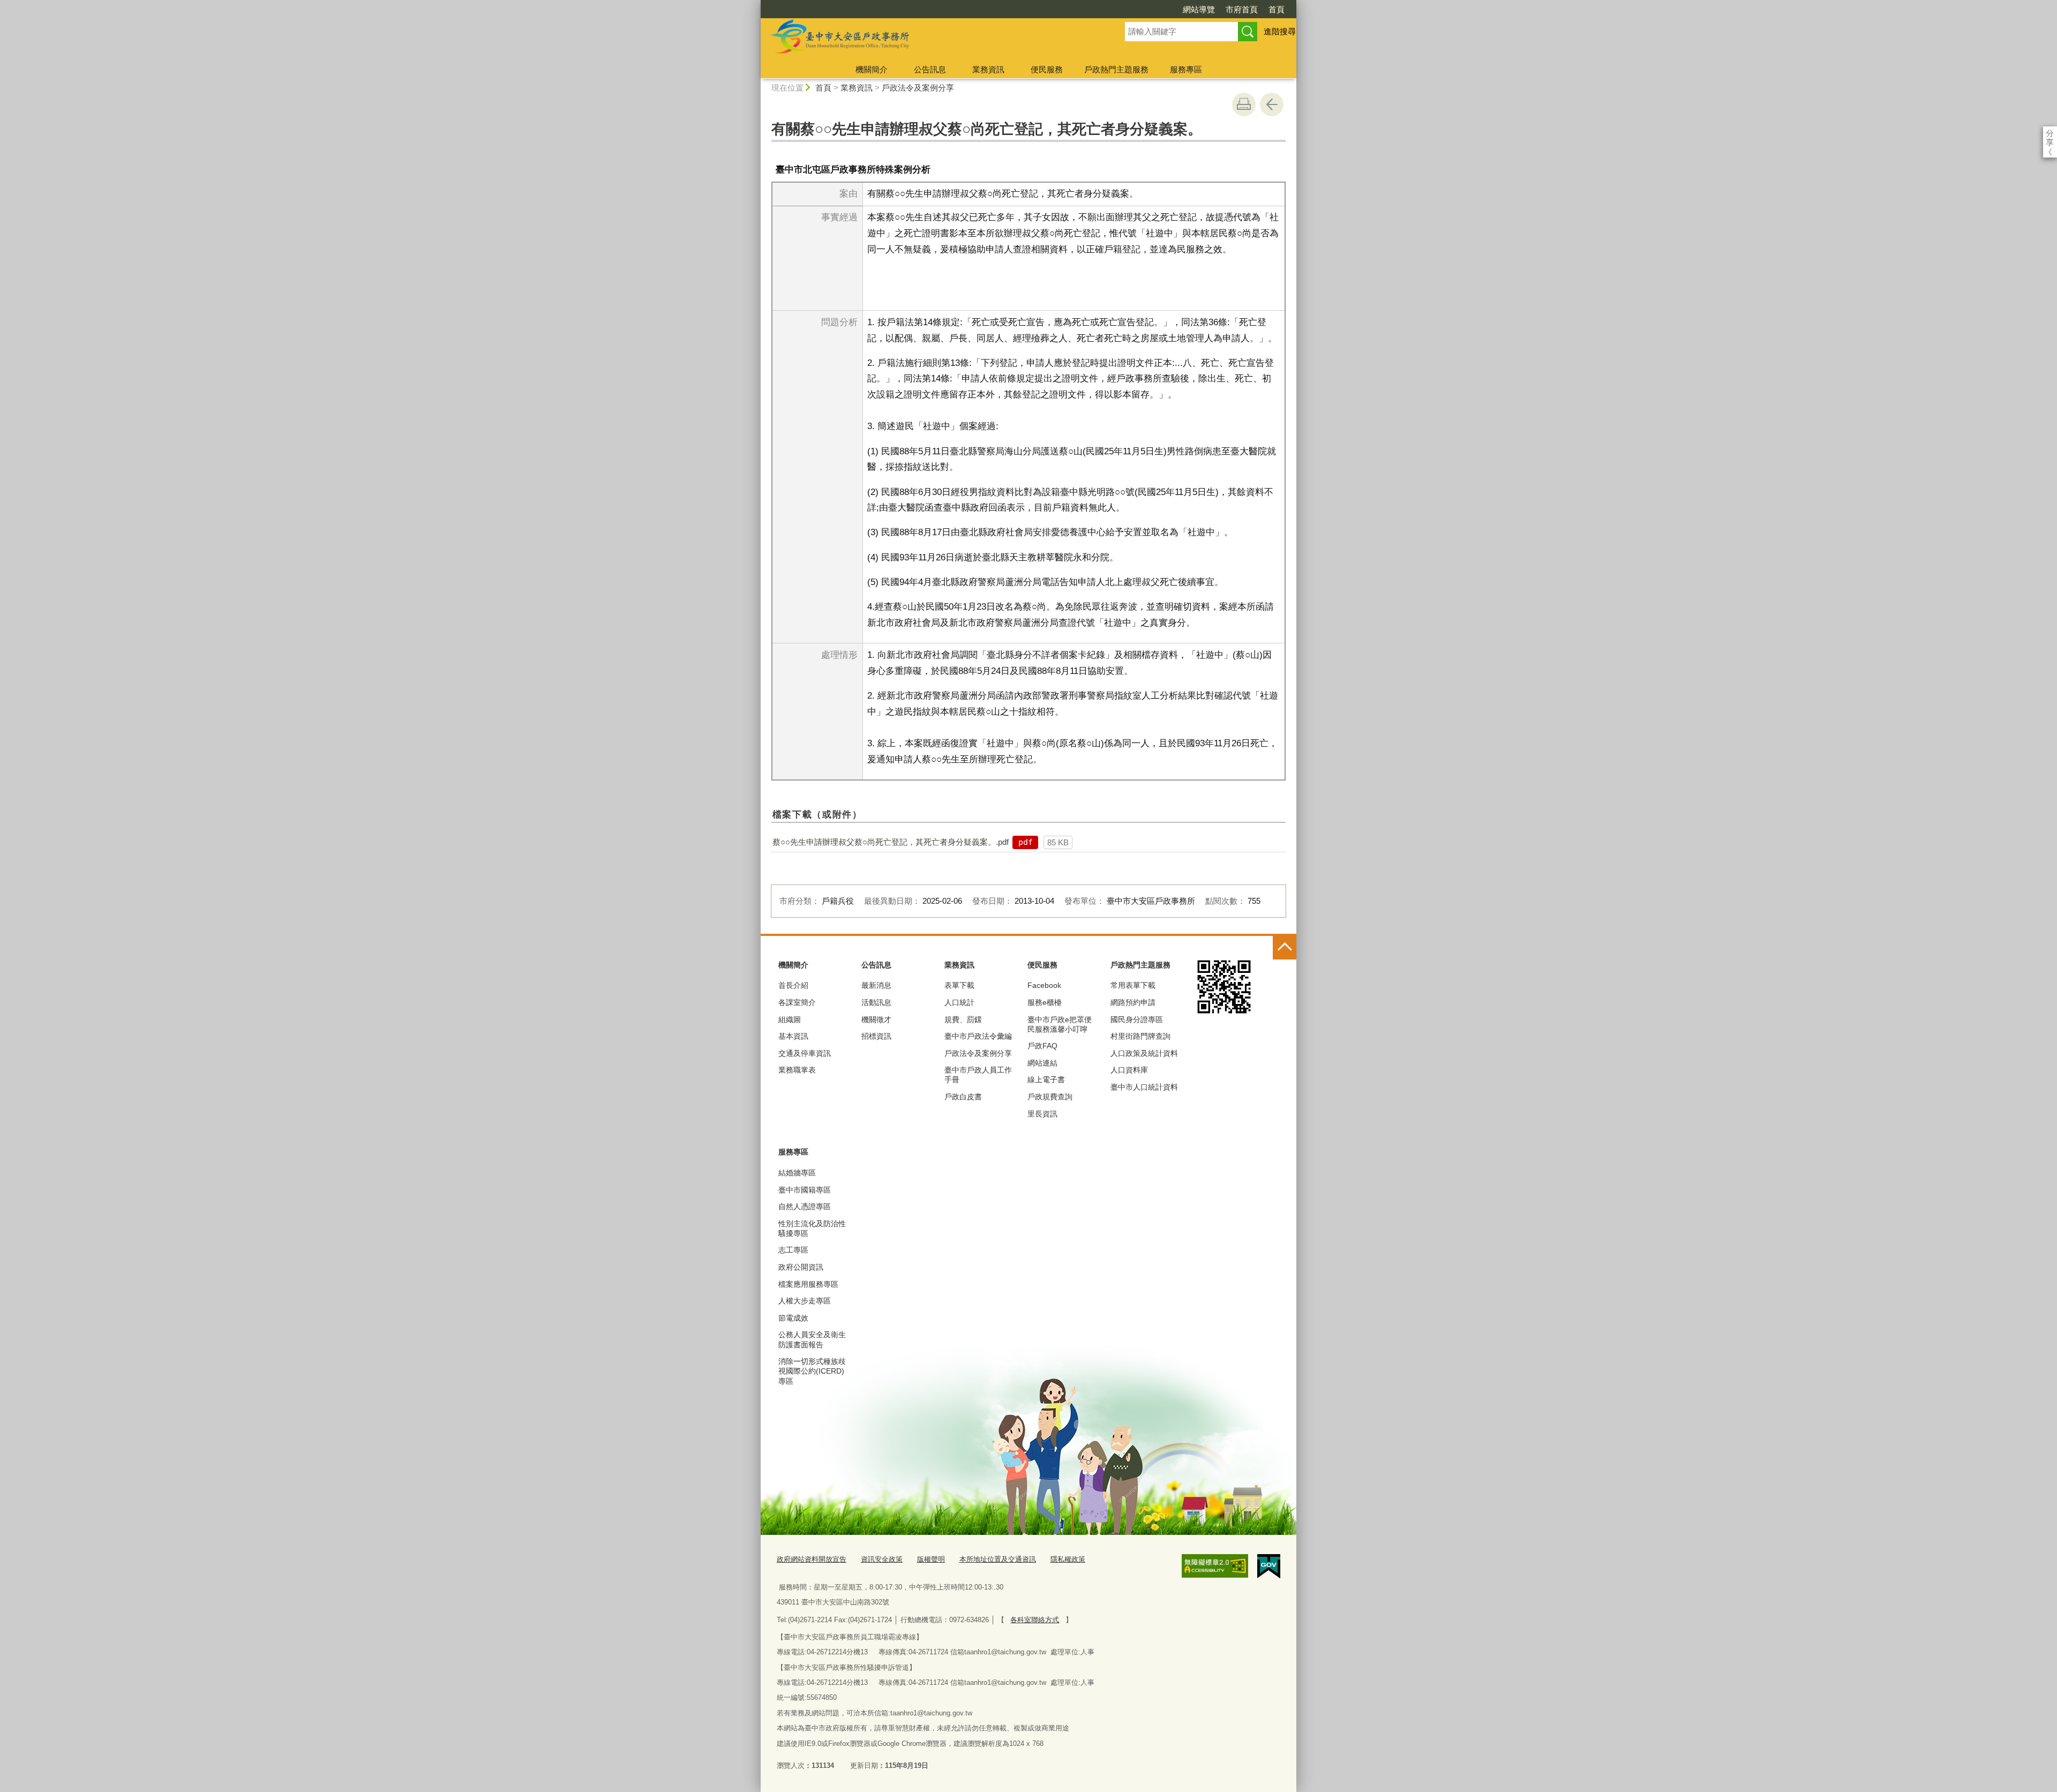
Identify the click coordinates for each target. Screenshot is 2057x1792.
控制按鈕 (1285, 948)
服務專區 (1186, 69)
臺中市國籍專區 (805, 1190)
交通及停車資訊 (805, 1053)
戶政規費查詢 (1050, 1097)
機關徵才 (876, 1019)
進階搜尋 (1280, 31)
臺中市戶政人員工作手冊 (978, 1075)
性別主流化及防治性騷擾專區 (812, 1228)
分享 (2050, 133)
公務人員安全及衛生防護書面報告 (812, 1339)
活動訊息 (876, 1002)
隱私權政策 (1068, 1559)
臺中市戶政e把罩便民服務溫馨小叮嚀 (1060, 1024)
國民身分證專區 (1137, 1019)
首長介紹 (793, 985)
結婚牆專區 (797, 1173)
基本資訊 (793, 1036)
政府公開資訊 (801, 1267)
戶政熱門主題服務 (1116, 69)
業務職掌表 (797, 1070)
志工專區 (793, 1250)
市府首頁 (1242, 9)
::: (756, 5)
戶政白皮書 (963, 1097)
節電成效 (793, 1318)
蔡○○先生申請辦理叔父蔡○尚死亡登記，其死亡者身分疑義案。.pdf (891, 842)
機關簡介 (872, 69)
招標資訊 (876, 1036)
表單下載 (959, 985)
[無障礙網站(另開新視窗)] (1215, 1566)
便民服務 (1047, 69)
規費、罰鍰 (963, 1019)
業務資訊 (988, 69)
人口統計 (959, 1002)
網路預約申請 (1133, 1002)
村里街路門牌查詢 (1140, 1036)
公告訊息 (930, 69)
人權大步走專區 (805, 1301)
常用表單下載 (1133, 985)
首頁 (1277, 9)
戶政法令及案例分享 (918, 88)
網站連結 (1042, 1063)
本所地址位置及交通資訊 (998, 1559)
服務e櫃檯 (1045, 1002)
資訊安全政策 (882, 1559)
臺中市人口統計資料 (1144, 1087)
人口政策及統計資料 (1144, 1053)
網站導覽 (1199, 9)
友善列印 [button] (1244, 104)
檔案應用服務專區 (808, 1284)
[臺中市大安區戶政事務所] (930, 39)
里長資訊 (1042, 1114)
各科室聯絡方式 (1035, 1620)
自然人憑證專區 (805, 1206)
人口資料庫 (1129, 1070)
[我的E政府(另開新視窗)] (1269, 1566)
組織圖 (790, 1019)
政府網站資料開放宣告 (812, 1559)
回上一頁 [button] (1272, 104)
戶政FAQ (1042, 1046)
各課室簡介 (797, 1002)
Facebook (1044, 985)
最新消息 (876, 985)
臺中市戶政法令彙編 (978, 1036)
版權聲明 (931, 1559)
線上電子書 (1046, 1079)
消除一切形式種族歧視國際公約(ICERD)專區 (812, 1371)
